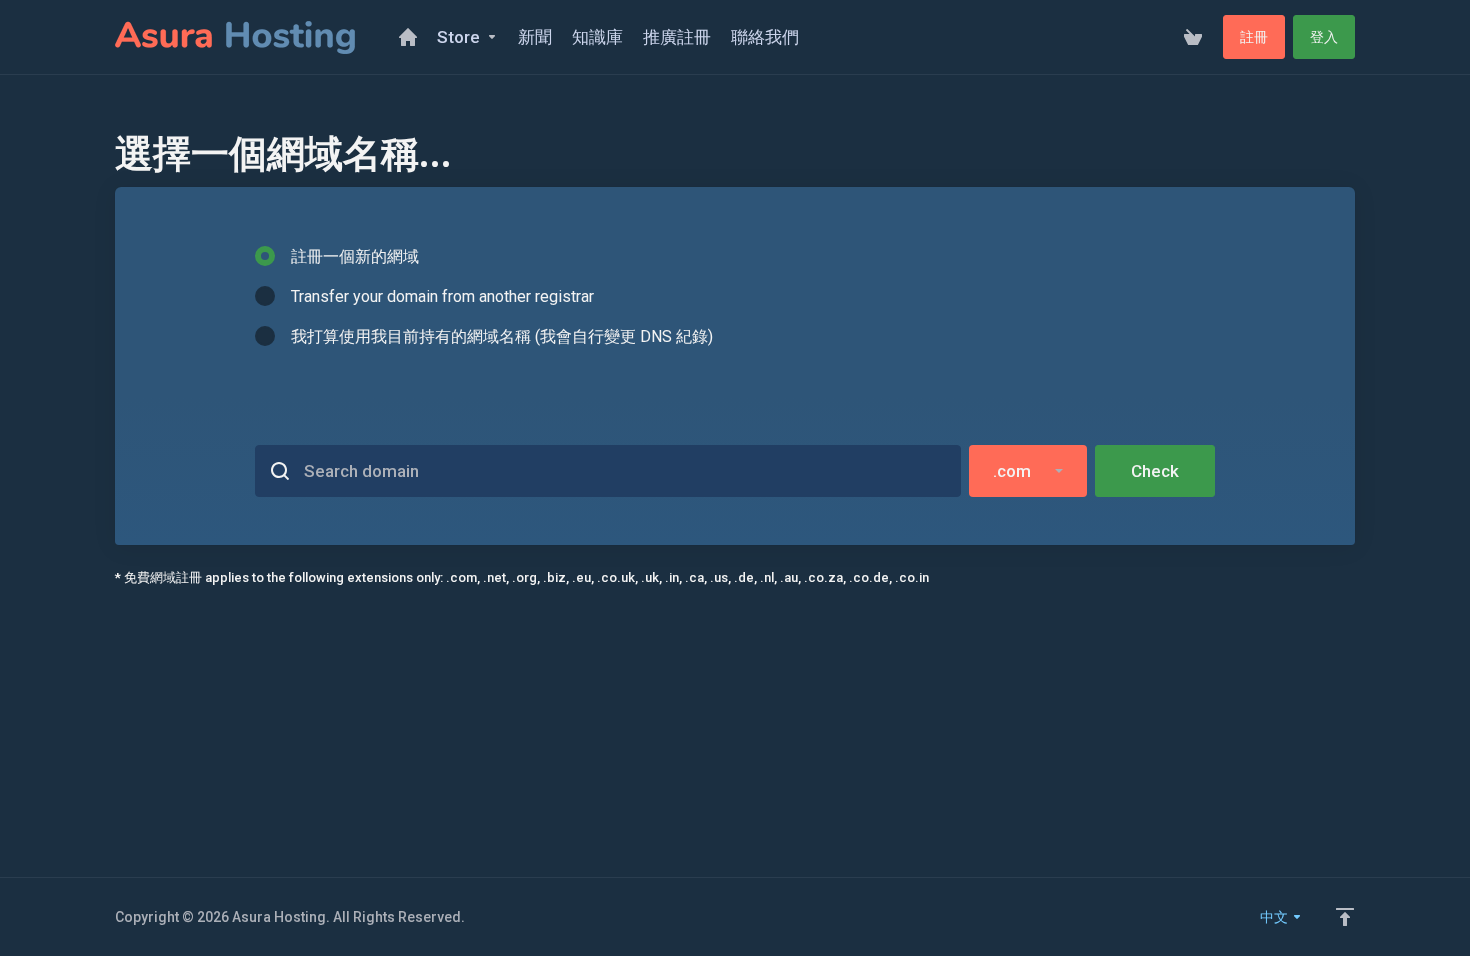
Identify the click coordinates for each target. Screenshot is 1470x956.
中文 (1275, 917)
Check (1155, 471)
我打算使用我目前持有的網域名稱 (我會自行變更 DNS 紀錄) (502, 336)
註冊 (1254, 37)
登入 (1324, 37)
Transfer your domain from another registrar (442, 296)
